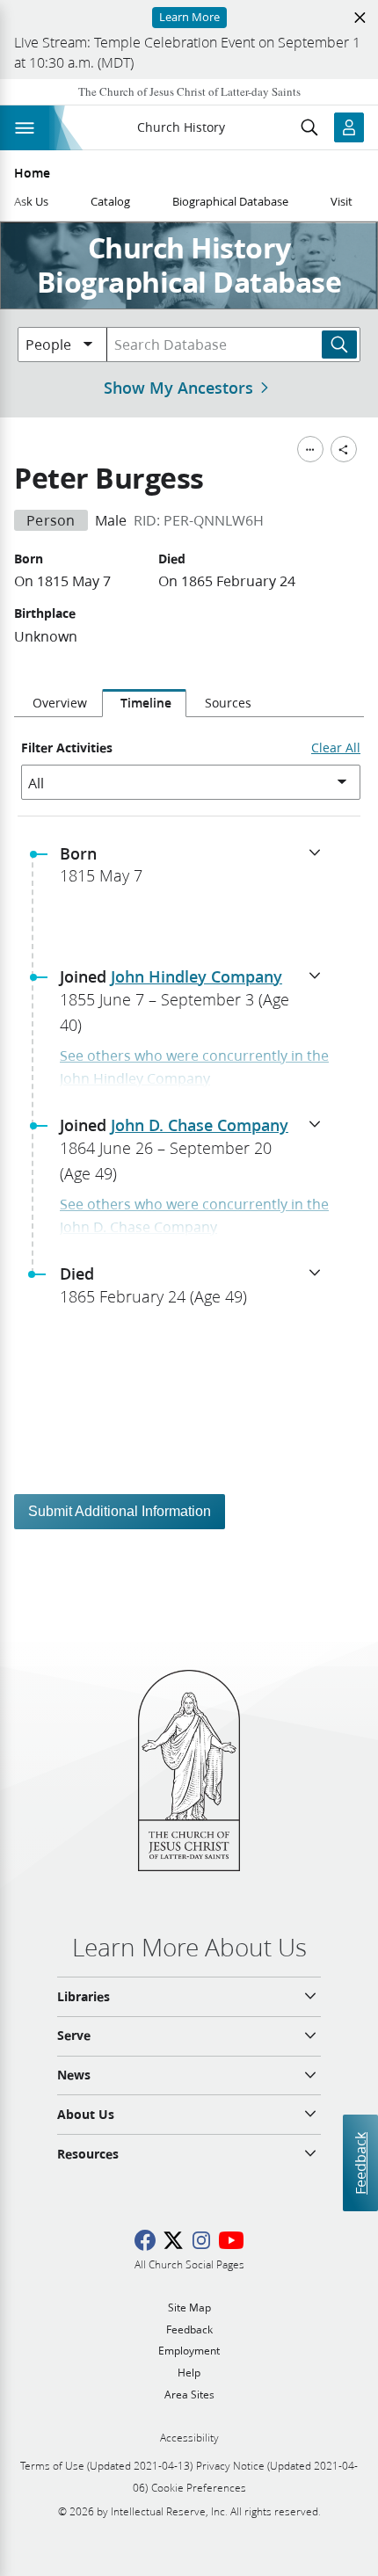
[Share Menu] (344, 449)
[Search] (339, 345)
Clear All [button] (336, 748)
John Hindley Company (196, 976)
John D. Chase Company (200, 1125)
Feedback (360, 2163)
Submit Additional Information (120, 1511)
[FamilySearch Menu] (310, 449)
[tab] (58, 703)
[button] (196, 870)
